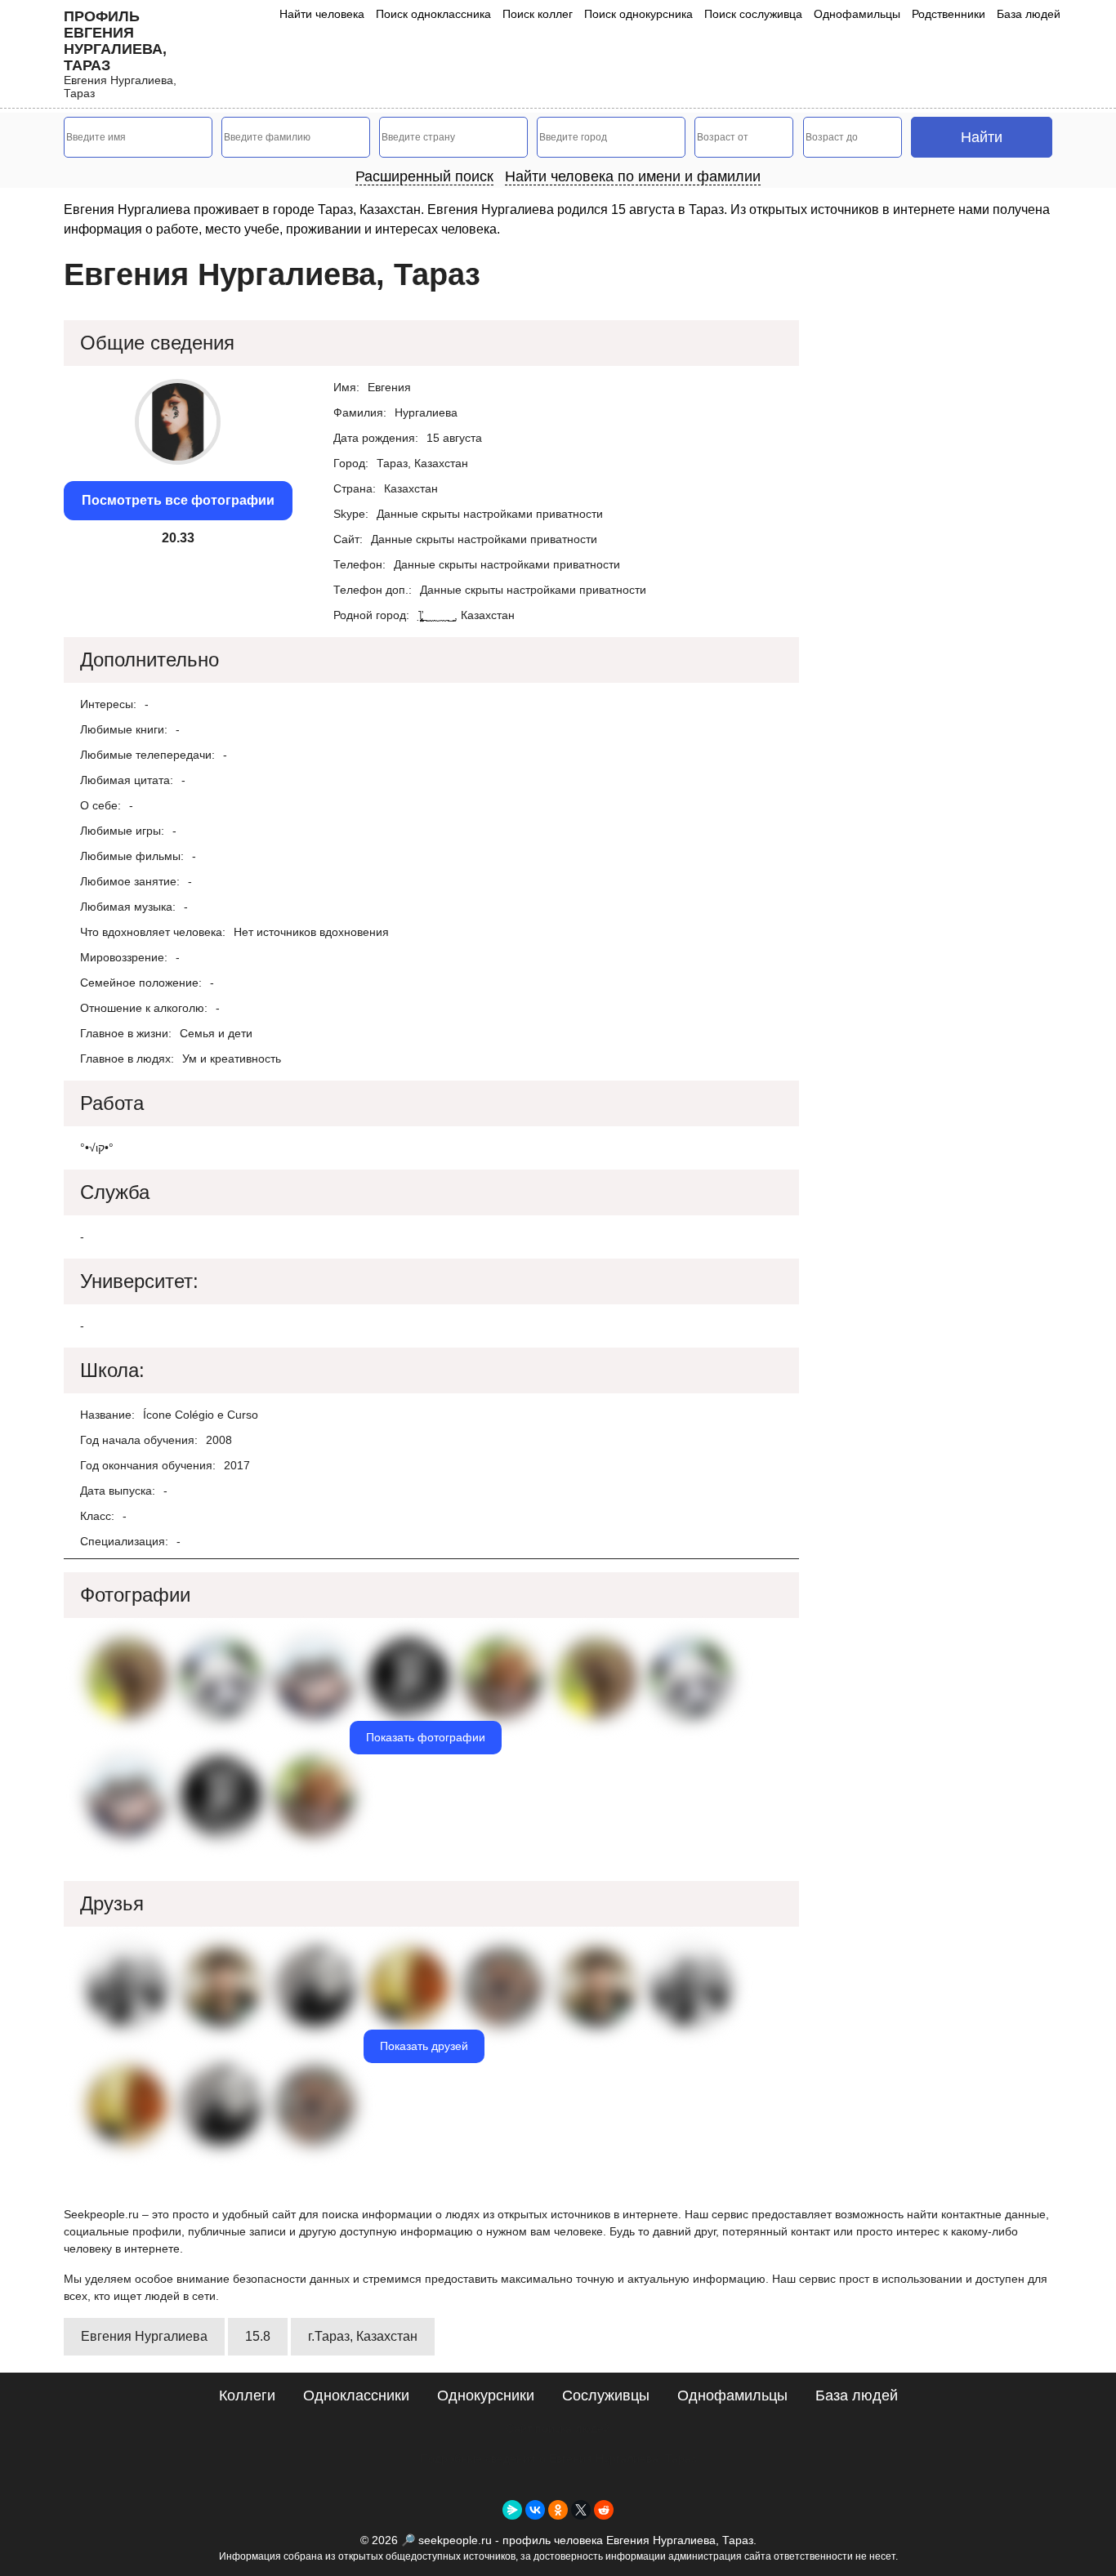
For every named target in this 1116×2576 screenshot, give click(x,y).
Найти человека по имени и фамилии (633, 176)
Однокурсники (486, 2396)
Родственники (949, 14)
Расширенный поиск (424, 176)
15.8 (258, 2336)
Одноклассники (356, 2396)
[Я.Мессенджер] (512, 2510)
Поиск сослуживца (753, 14)
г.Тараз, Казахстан (363, 2336)
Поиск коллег (538, 14)
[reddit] (604, 2510)
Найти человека (322, 14)
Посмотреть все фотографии (178, 500)
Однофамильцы (857, 14)
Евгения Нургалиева (144, 2336)
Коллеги (247, 2396)
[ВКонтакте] (535, 2510)
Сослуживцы (606, 2396)
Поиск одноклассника (433, 14)
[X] (581, 2510)
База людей (1029, 14)
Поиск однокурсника (638, 14)
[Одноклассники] (558, 2510)
